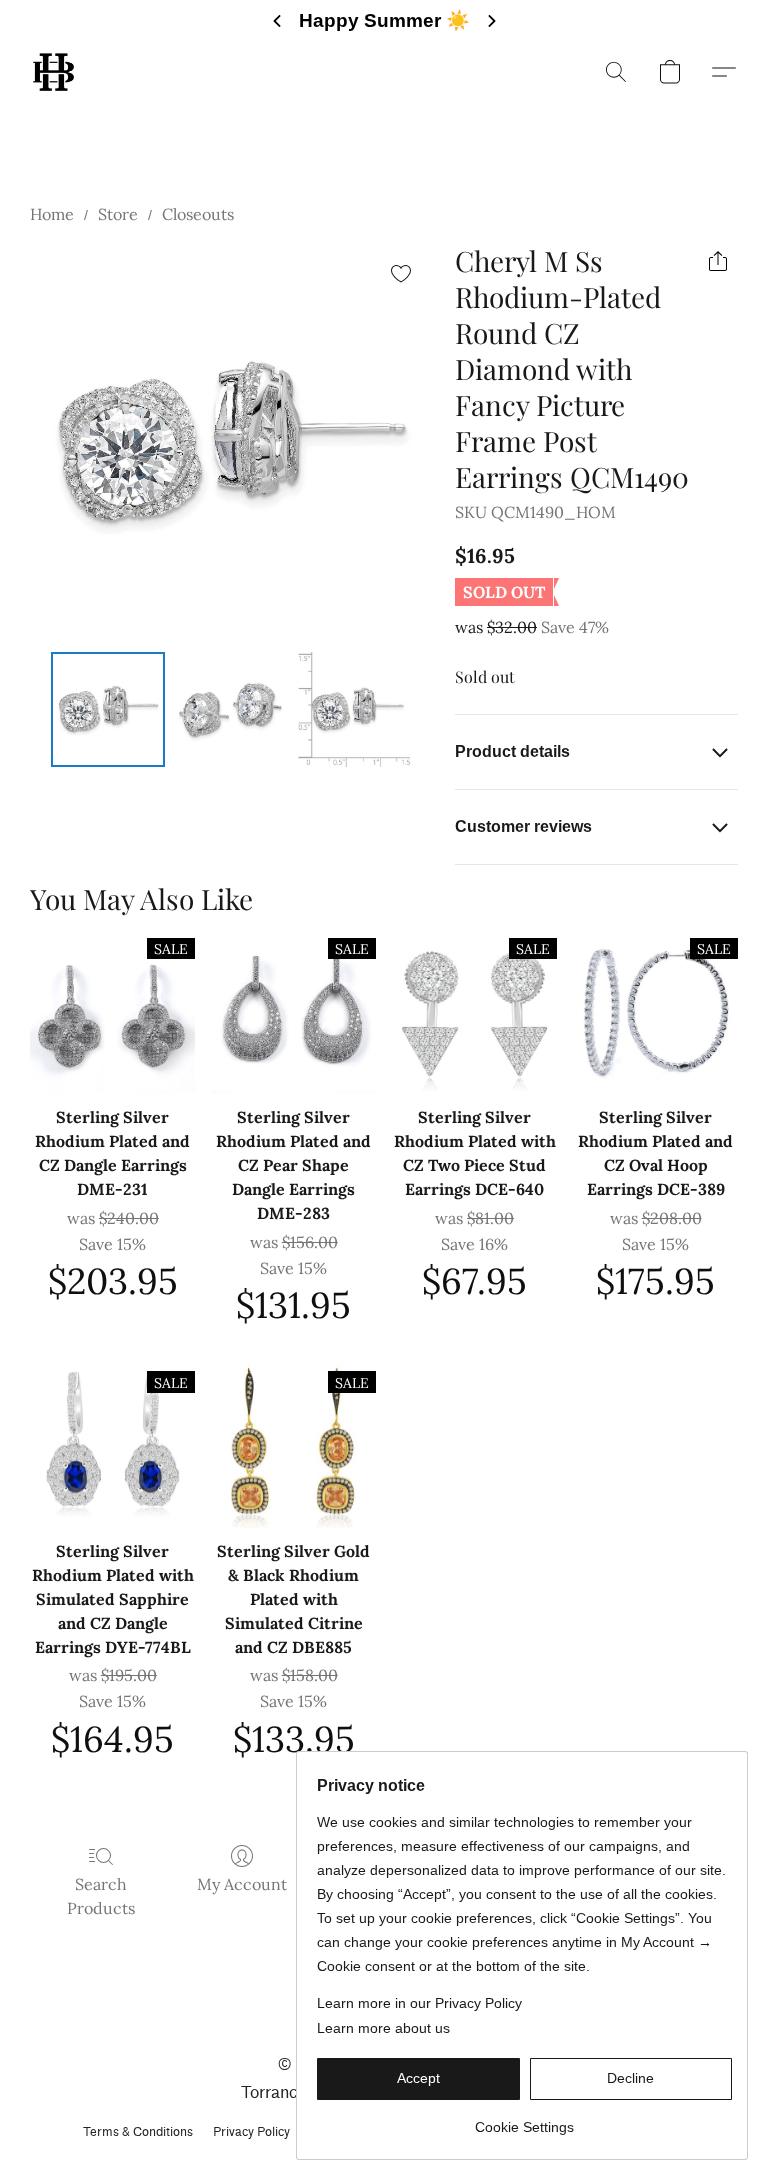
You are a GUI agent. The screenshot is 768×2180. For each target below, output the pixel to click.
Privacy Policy (251, 2131)
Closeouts (198, 214)
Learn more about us (383, 2028)
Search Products (101, 1896)
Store (118, 214)
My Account (242, 1884)
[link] (524, 2119)
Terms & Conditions (138, 2131)
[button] (53, 72)
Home (52, 214)
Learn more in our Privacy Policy (419, 2003)
